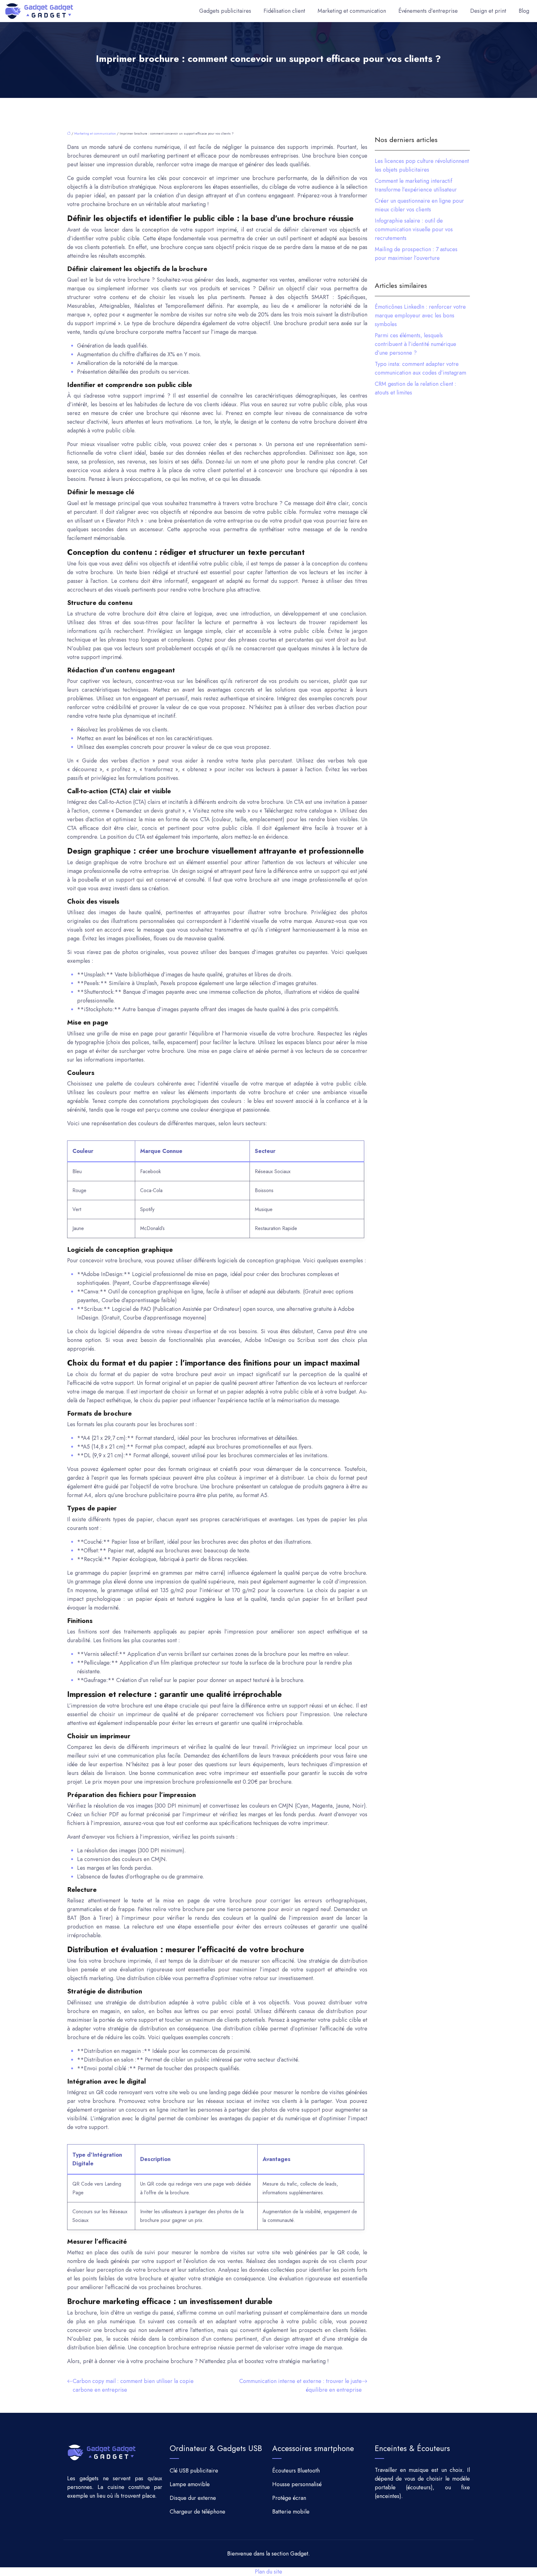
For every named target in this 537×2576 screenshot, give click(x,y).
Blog (524, 11)
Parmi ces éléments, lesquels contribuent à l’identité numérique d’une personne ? (415, 344)
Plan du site (268, 2572)
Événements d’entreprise (428, 11)
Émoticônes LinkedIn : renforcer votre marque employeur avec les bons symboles (420, 316)
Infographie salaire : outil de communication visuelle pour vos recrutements (414, 229)
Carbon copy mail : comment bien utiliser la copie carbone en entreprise (133, 2385)
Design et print (488, 11)
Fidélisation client (284, 11)
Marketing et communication (352, 11)
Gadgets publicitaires (225, 11)
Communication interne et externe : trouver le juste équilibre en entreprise (301, 2385)
